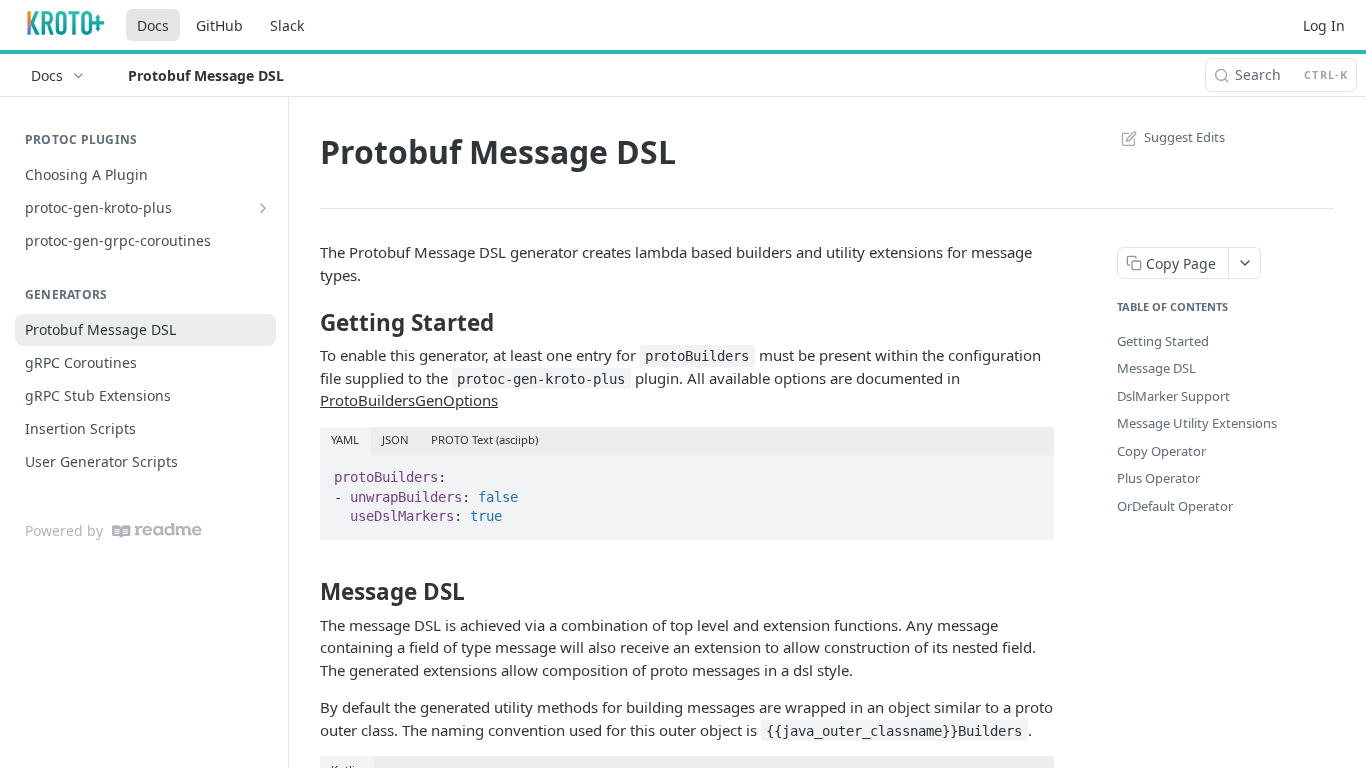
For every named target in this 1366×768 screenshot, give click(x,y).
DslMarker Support (1173, 396)
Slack (287, 25)
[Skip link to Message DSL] (306, 592)
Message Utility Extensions (1197, 423)
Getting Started (1163, 341)
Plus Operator (1158, 478)
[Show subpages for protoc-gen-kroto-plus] (263, 208)
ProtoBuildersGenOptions (409, 400)
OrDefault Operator (1175, 506)
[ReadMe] (157, 530)
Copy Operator (1161, 451)
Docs (153, 25)
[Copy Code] (1030, 471)
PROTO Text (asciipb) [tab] (484, 439)
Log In (1324, 25)
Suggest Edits (1184, 137)
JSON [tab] (395, 439)
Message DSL (1156, 368)
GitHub (219, 25)
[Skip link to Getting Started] (306, 322)
